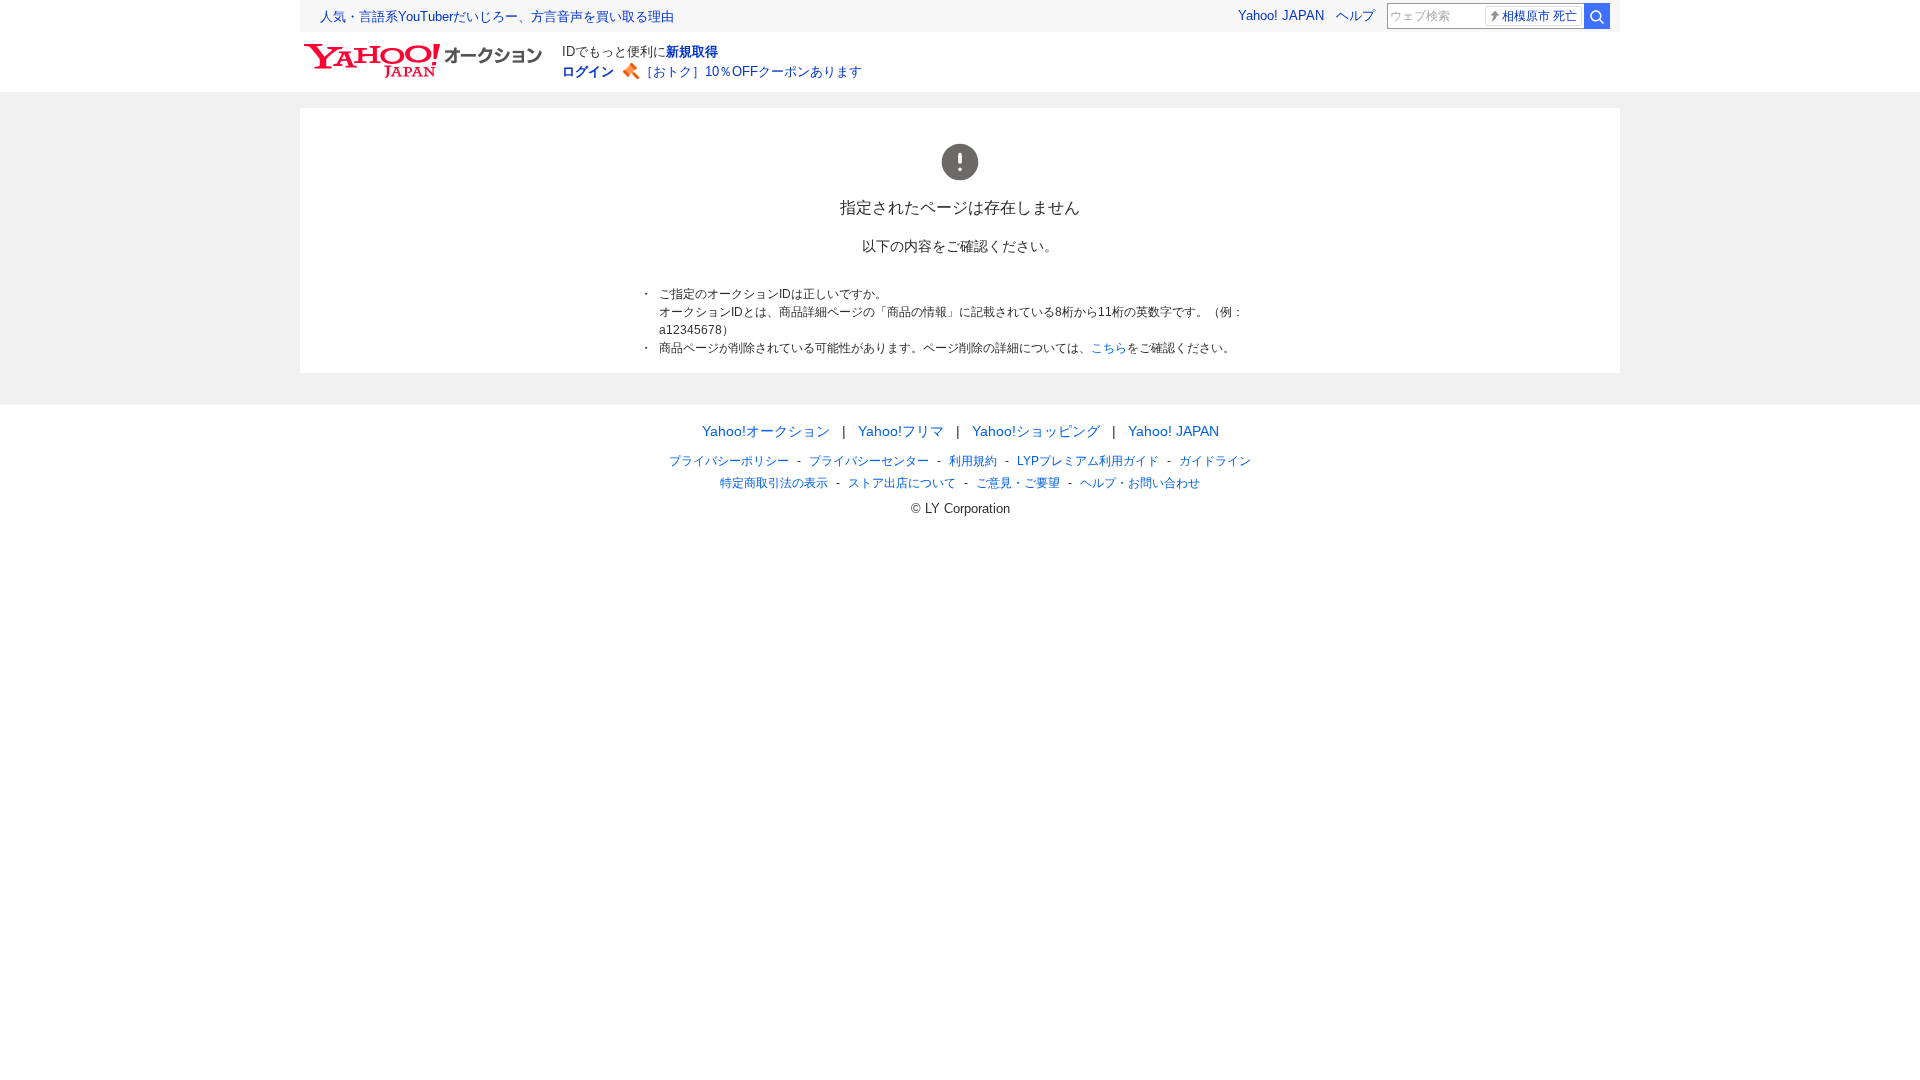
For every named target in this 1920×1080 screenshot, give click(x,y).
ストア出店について (902, 483)
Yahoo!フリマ (901, 431)
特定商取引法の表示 (774, 483)
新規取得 (692, 51)
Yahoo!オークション (766, 431)
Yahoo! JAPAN (1281, 15)
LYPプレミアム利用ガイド (1088, 461)
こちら (1109, 348)
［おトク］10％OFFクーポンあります (751, 71)
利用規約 (973, 461)
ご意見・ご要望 (1018, 483)
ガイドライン (1215, 461)
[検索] (1597, 16)
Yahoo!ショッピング (1036, 431)
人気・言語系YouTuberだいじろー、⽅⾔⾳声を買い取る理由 (497, 16)
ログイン (588, 71)
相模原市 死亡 (1539, 16)
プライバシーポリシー (729, 461)
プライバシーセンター (869, 461)
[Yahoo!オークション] (426, 49)
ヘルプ (1355, 15)
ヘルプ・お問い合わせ (1140, 483)
